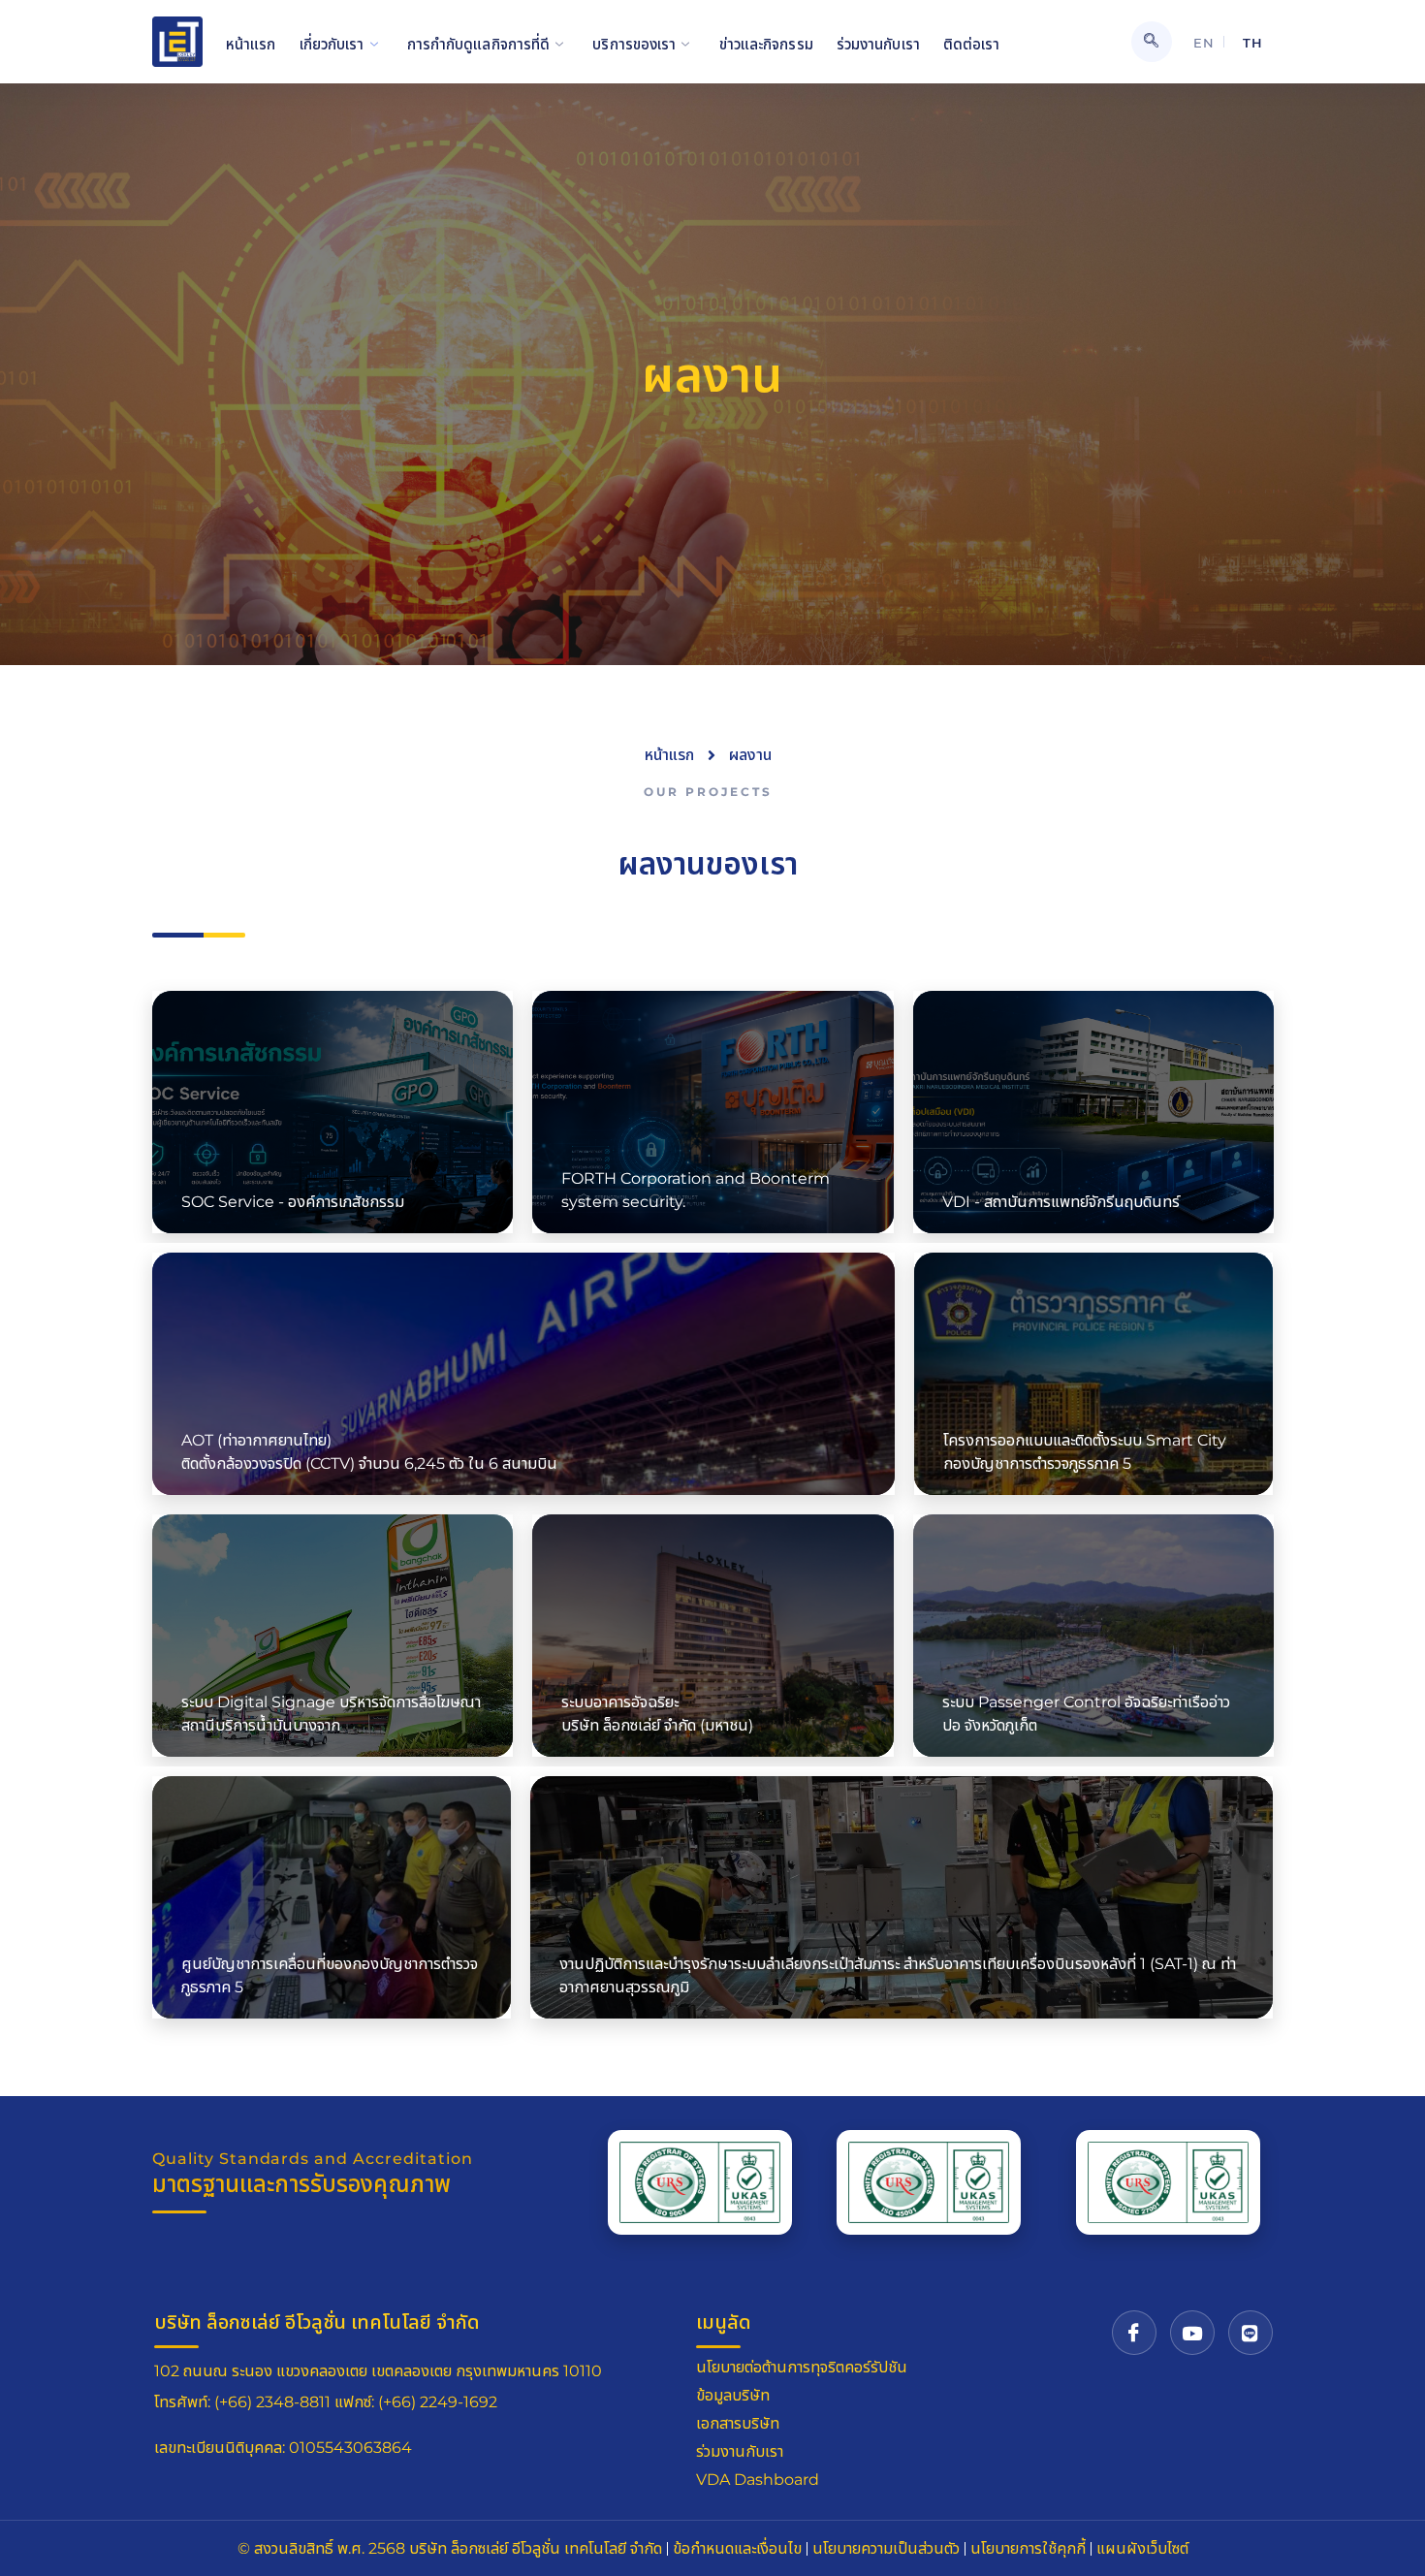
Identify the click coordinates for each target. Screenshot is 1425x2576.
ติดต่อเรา (972, 44)
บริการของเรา (634, 44)
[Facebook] (1134, 2333)
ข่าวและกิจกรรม (766, 44)
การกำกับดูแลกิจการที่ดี (479, 44)
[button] (1152, 42)
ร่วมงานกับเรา (878, 44)
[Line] (1251, 2333)
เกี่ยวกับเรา (332, 44)
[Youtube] (1192, 2333)
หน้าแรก (251, 44)
